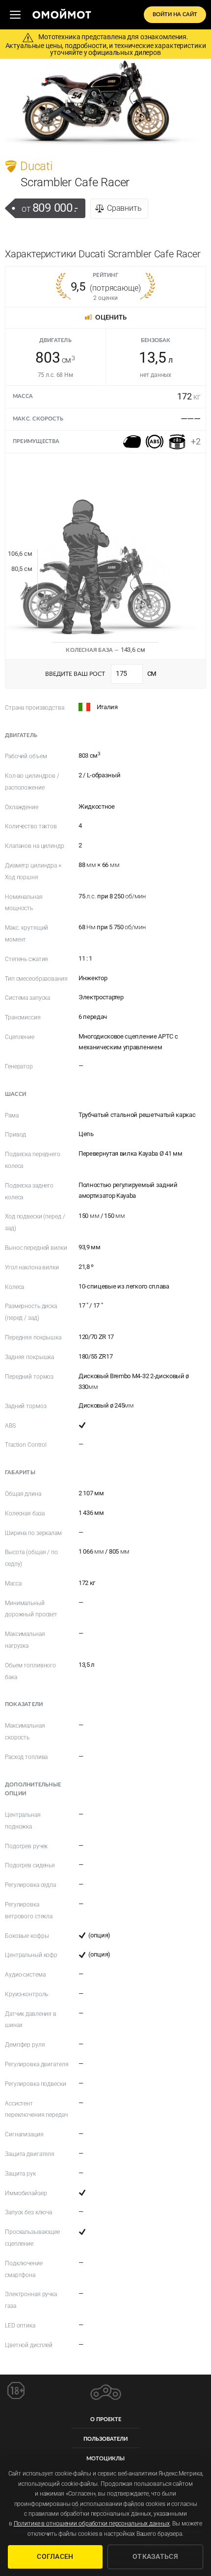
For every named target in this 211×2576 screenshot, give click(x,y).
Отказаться (155, 2556)
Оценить (111, 318)
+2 (196, 441)
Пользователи (105, 2439)
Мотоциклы (105, 2459)
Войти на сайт (175, 14)
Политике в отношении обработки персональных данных (92, 2524)
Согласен (55, 2556)
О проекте (106, 2419)
